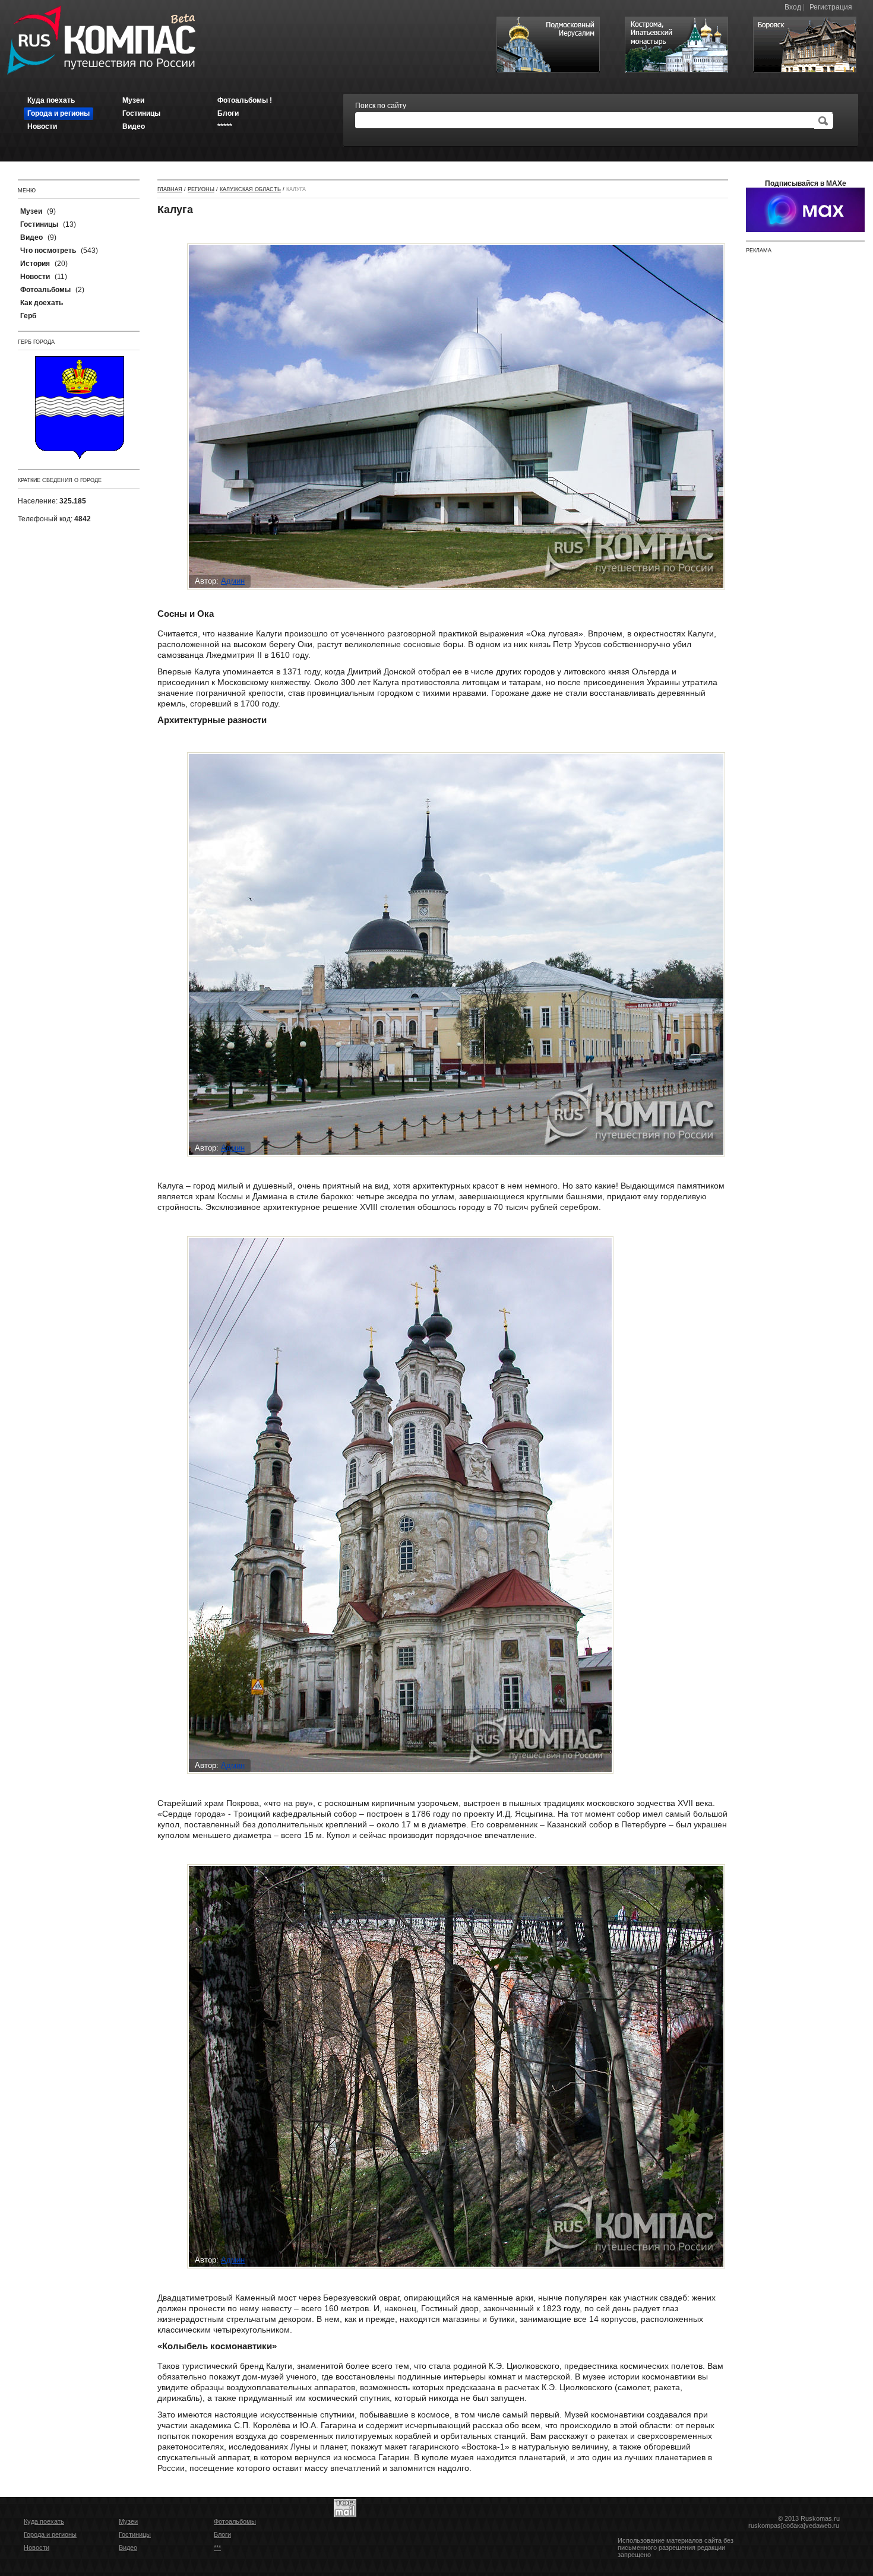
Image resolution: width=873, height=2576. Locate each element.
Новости (37, 2548)
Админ (233, 581)
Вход (793, 7)
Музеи (128, 2521)
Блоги (222, 2534)
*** (217, 2548)
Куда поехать (44, 2521)
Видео (128, 2548)
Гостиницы (135, 2534)
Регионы (201, 189)
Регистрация (831, 7)
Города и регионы (50, 2534)
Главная (170, 189)
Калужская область (250, 189)
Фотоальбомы (235, 2521)
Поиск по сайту (381, 106)
